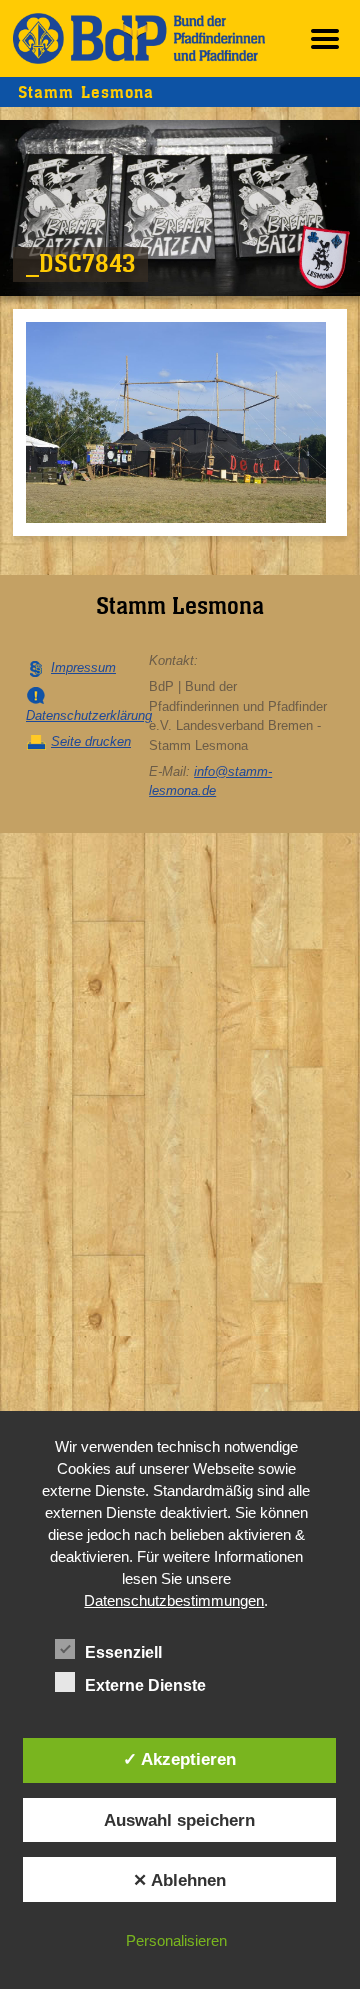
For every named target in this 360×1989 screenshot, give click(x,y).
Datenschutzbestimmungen (174, 1600)
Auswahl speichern (179, 1820)
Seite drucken (91, 741)
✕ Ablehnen (179, 1880)
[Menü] (325, 38)
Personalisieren (176, 1940)
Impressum (83, 667)
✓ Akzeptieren (179, 1759)
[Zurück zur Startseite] (139, 38)
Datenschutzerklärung (89, 715)
